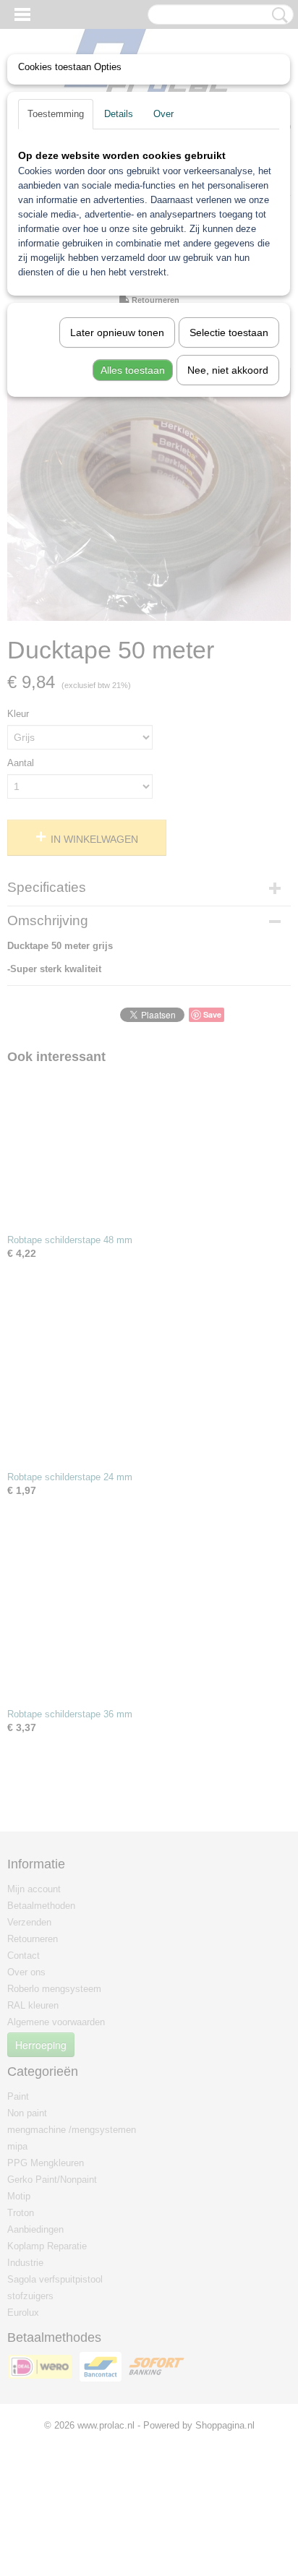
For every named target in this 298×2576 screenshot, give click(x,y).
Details (119, 114)
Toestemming (56, 114)
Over (163, 114)
